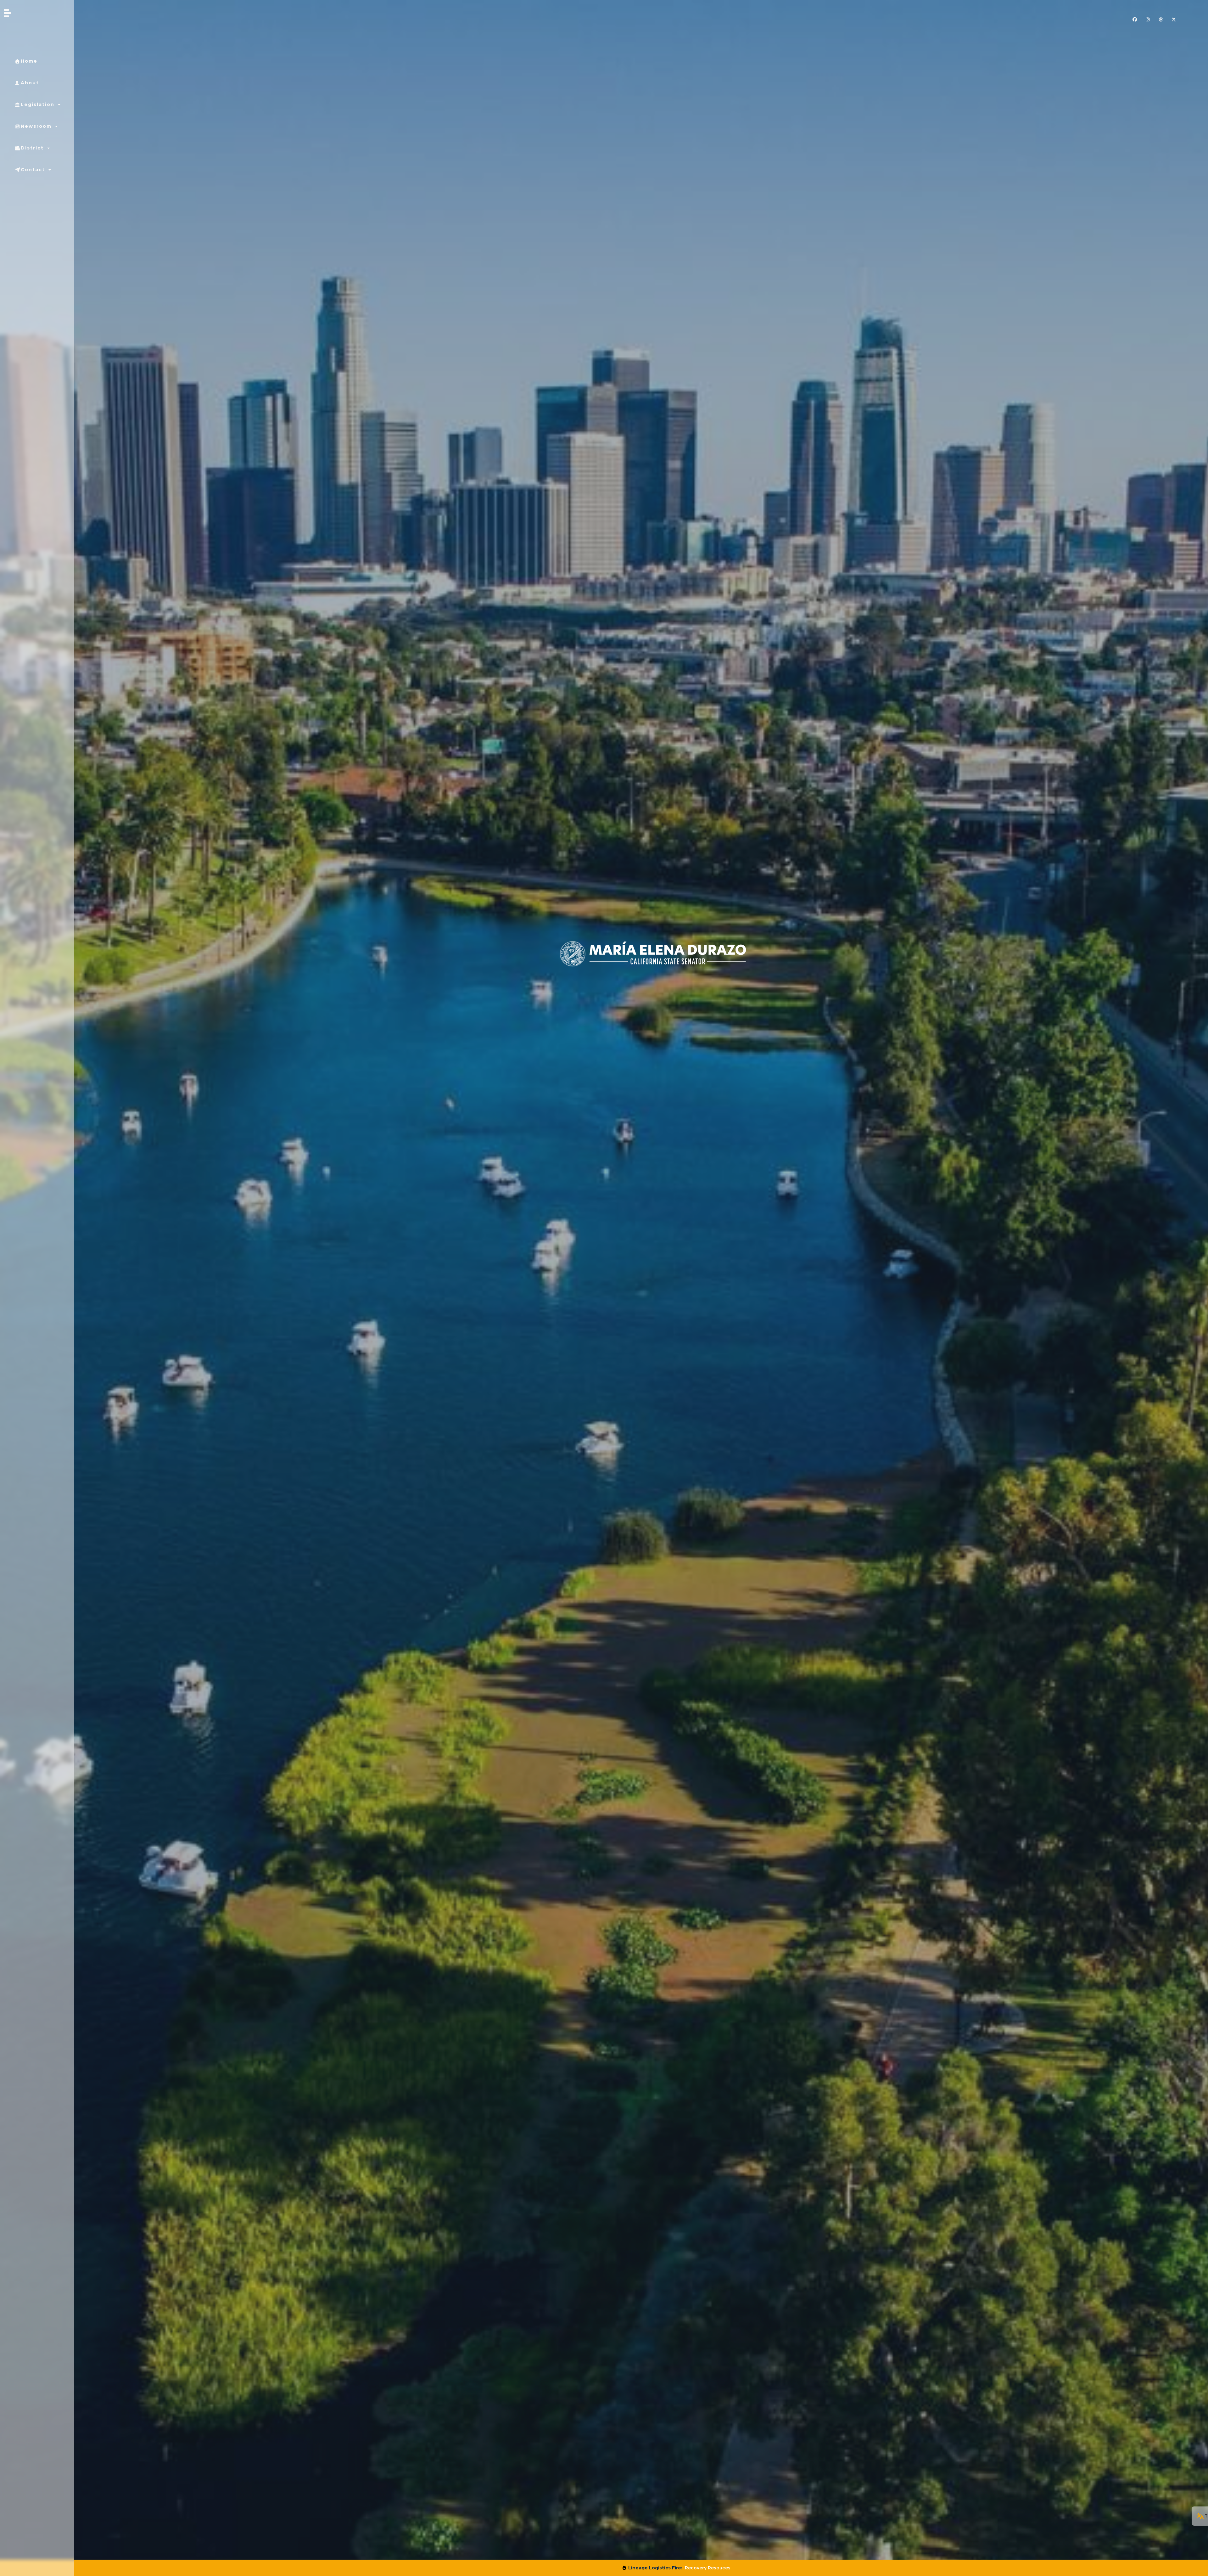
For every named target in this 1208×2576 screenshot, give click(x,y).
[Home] (131, 13)
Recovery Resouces (707, 2568)
